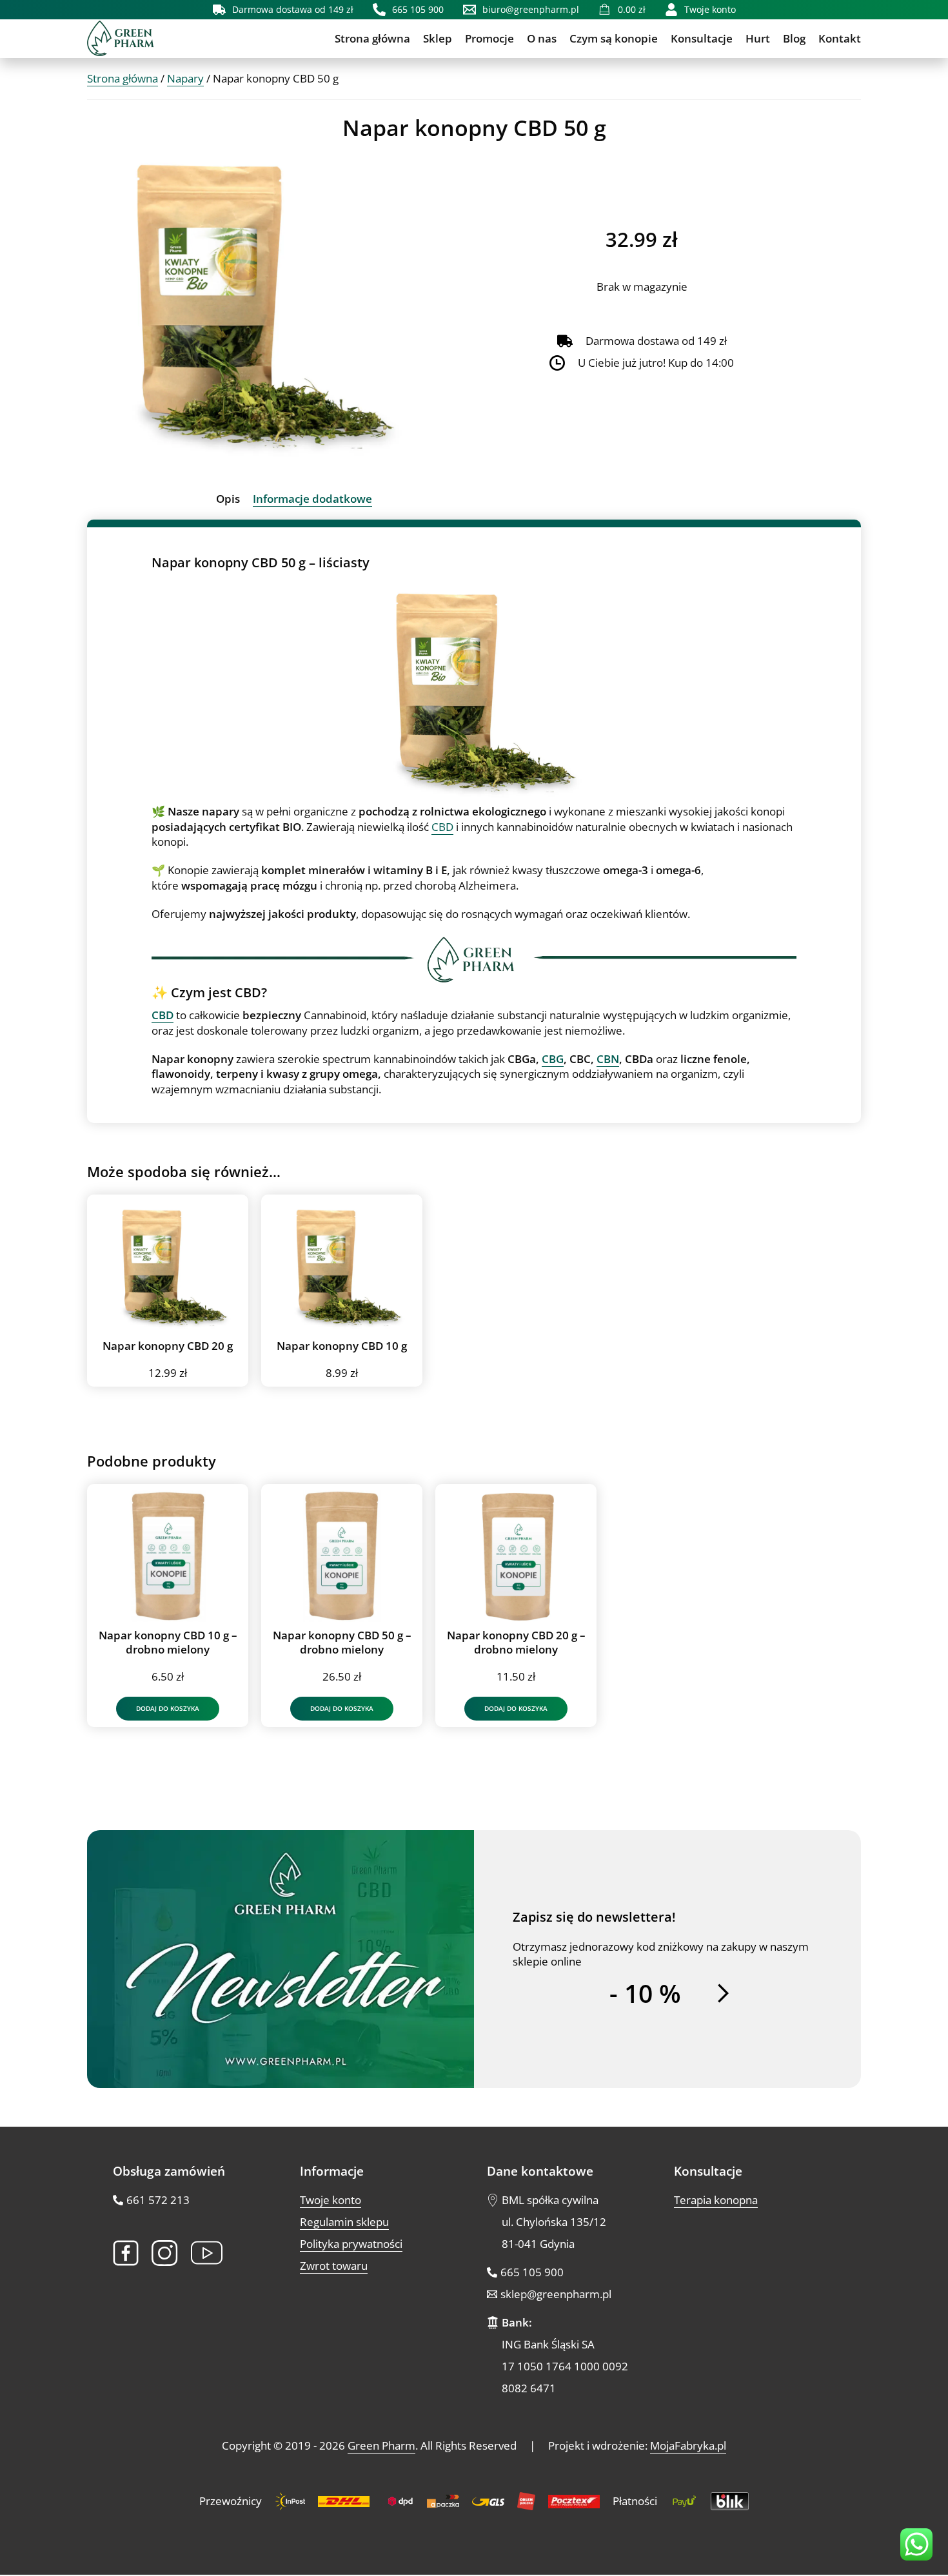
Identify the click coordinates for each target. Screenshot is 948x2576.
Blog (794, 38)
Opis (228, 499)
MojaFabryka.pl (688, 2446)
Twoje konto (331, 2200)
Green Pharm (381, 2446)
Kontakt (840, 38)
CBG (553, 1059)
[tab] (228, 499)
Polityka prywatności (351, 2244)
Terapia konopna (716, 2200)
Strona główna (372, 38)
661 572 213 (158, 2200)
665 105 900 (532, 2273)
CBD (442, 827)
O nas (542, 38)
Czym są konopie (614, 38)
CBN (608, 1059)
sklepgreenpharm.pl (556, 2295)
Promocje (489, 38)
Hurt (758, 38)
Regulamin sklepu (344, 2222)
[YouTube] (207, 2253)
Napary (185, 78)
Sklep (438, 38)
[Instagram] (165, 2253)
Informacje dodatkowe (312, 499)
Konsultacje (702, 38)
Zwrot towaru (334, 2266)
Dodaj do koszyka (168, 1708)
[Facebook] (126, 2253)
